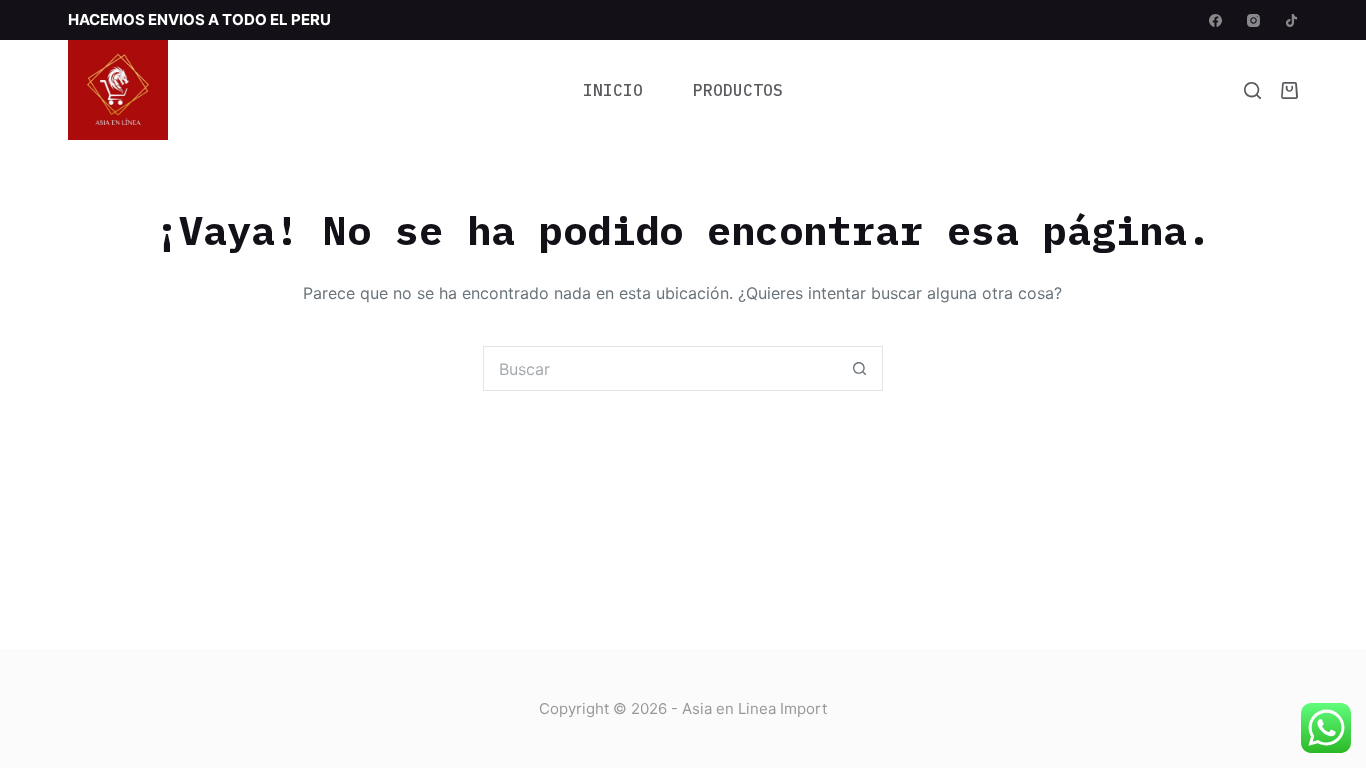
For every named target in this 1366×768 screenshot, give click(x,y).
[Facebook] (1215, 20)
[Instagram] (1253, 20)
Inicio (613, 90)
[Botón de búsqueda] (860, 368)
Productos (738, 90)
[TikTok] (1291, 20)
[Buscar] (1252, 90)
